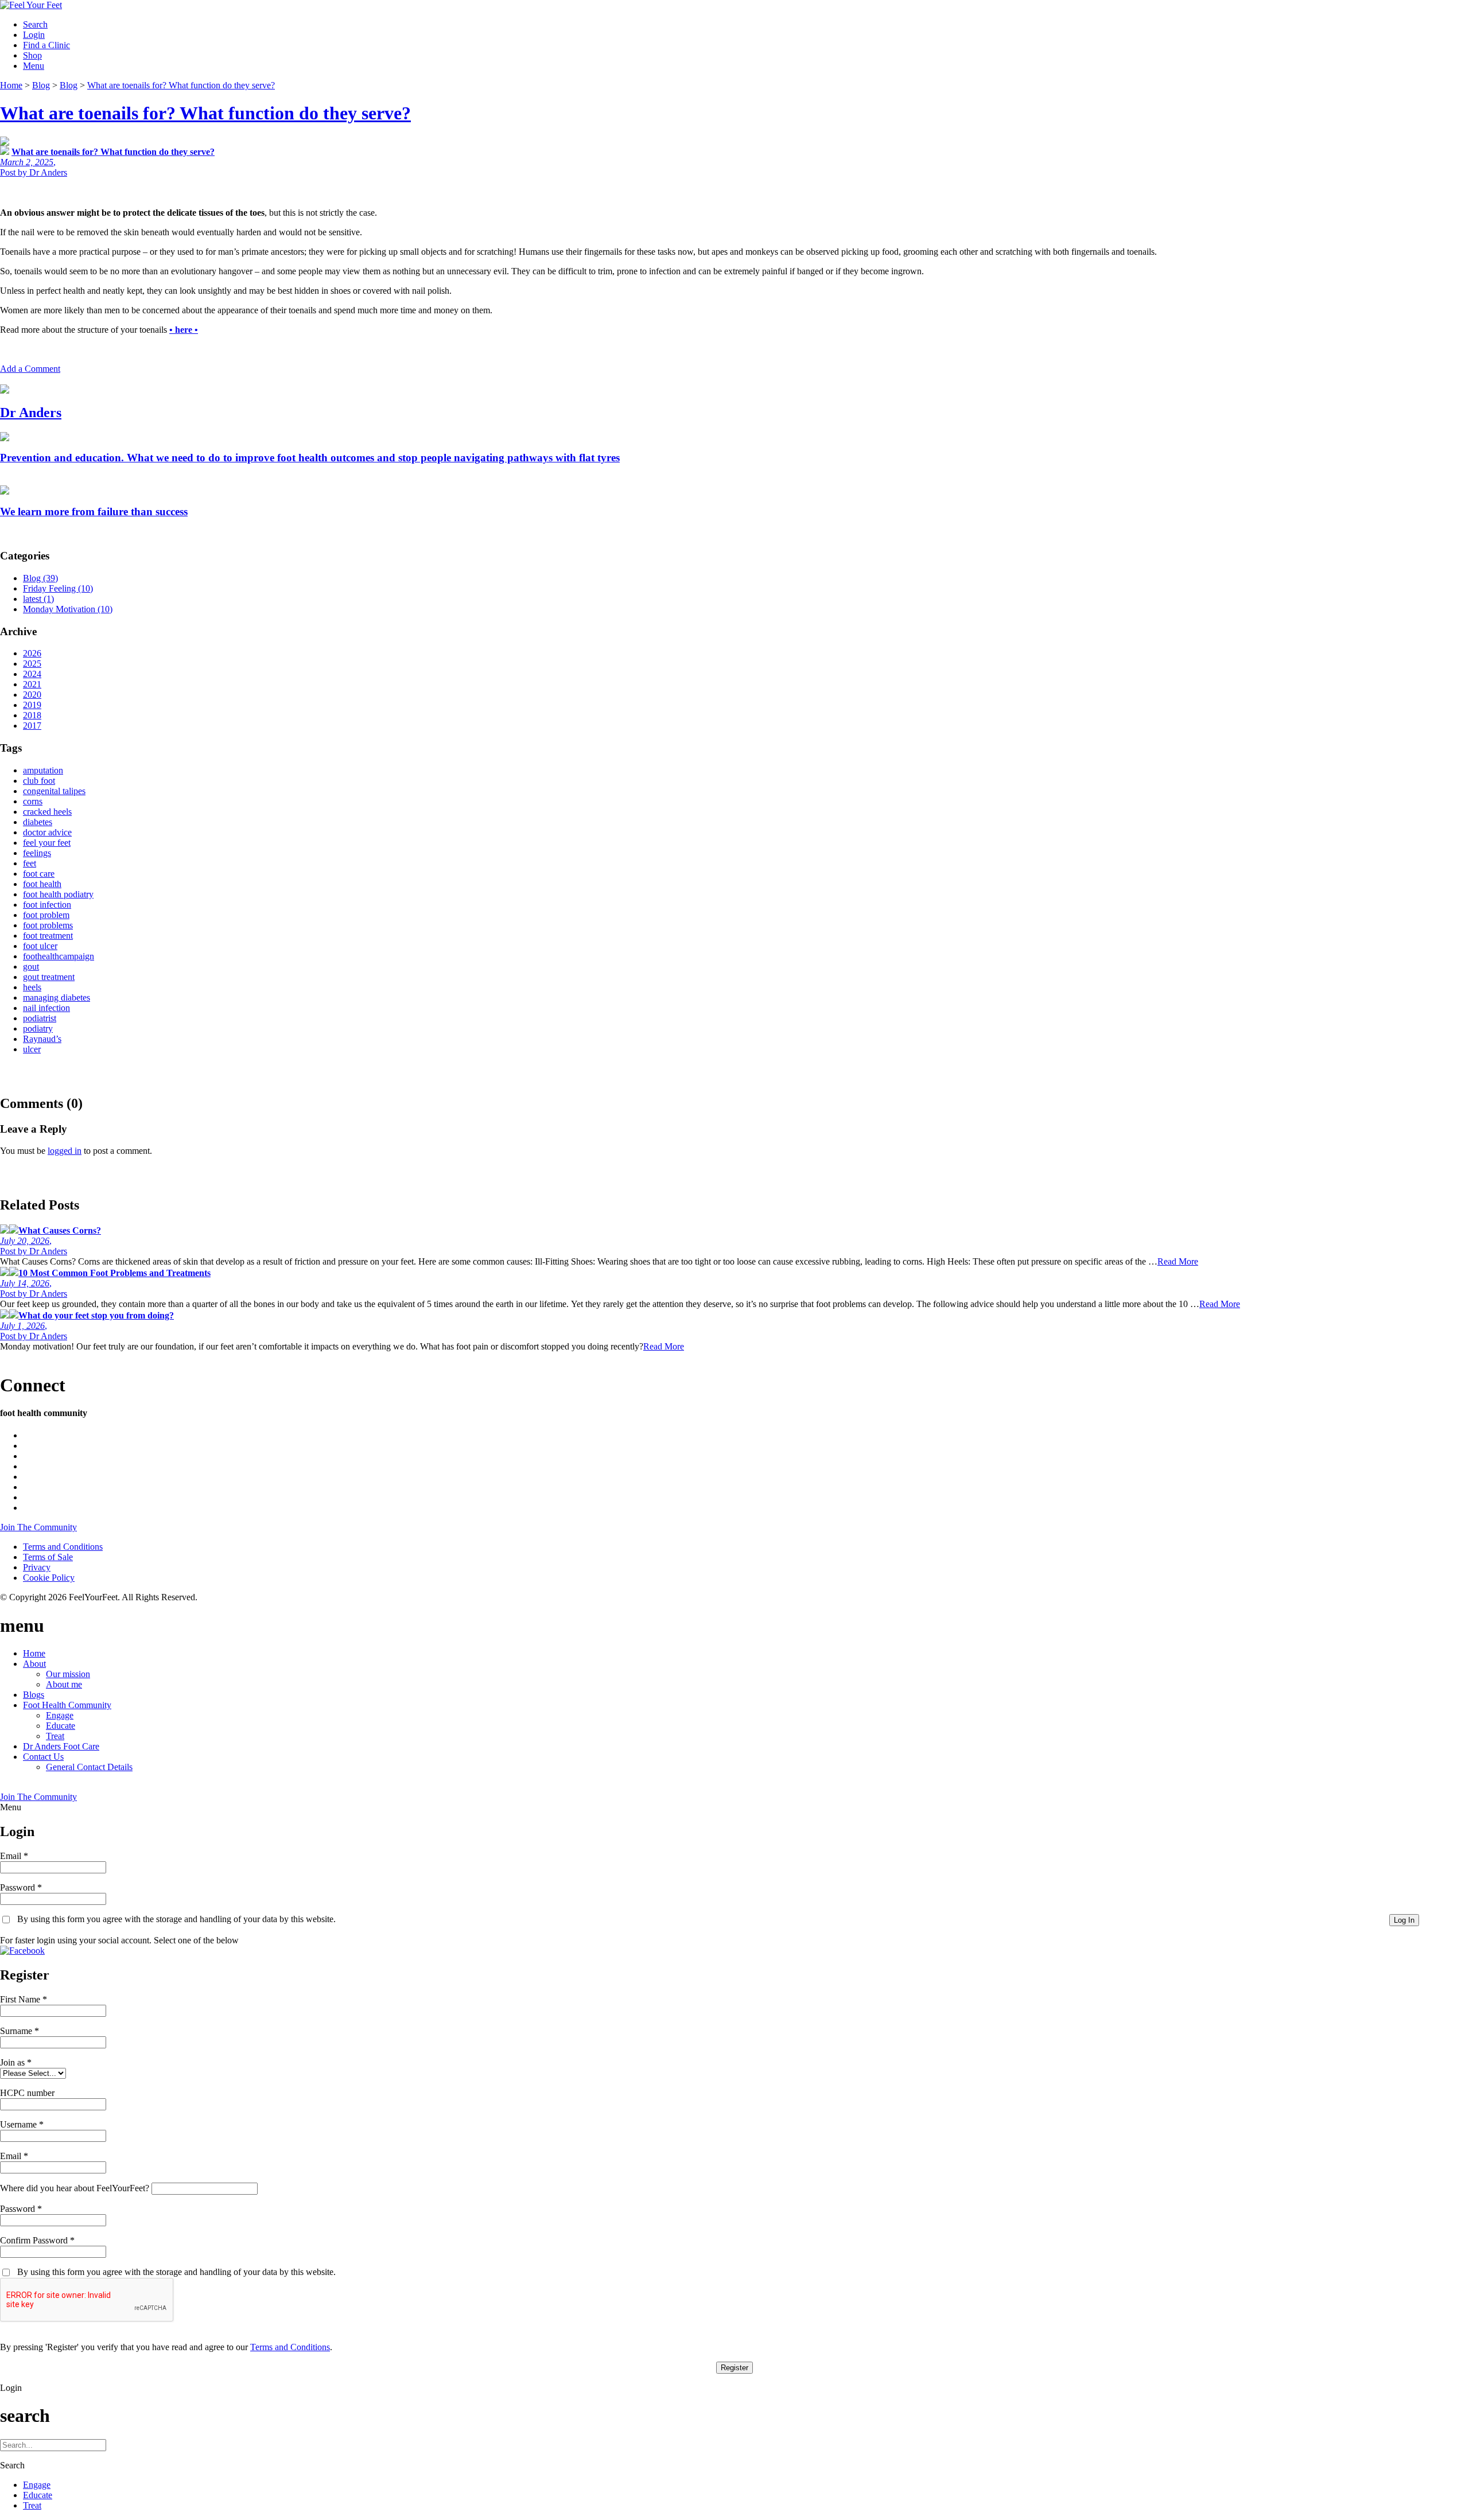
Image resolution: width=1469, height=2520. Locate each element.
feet (30, 863)
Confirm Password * (37, 2240)
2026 (32, 653)
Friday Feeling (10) (58, 588)
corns (33, 801)
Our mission (68, 1674)
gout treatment (49, 977)
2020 (32, 695)
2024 (32, 674)
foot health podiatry (58, 894)
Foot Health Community (67, 1705)
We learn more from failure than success (94, 512)
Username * (22, 2124)
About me (64, 1684)
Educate (61, 1726)
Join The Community (38, 1527)
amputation (43, 770)
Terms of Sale (48, 1557)
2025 (32, 664)
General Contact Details (89, 1767)
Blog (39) (40, 578)
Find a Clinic (46, 45)
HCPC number (27, 2093)
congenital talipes (54, 791)
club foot (39, 781)
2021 (32, 684)
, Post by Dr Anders (50, 1241)
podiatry (38, 1028)
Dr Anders (31, 413)
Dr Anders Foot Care (61, 1746)
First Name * (24, 1999)
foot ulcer (40, 946)
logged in (65, 1151)
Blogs (34, 1695)
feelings (37, 853)
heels (32, 987)
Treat (55, 1736)
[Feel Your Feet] (31, 5)
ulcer (32, 1049)
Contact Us (43, 1757)
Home (34, 1653)
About (34, 1664)
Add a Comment (30, 369)
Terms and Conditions (63, 1547)
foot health (42, 884)
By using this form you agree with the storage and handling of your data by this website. (176, 1919)
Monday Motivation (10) (68, 609)
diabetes (38, 822)
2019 (32, 705)
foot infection (47, 905)
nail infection (46, 1008)
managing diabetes (57, 997)
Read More (1178, 1261)
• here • (184, 330)
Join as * (16, 2062)
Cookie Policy (49, 1578)
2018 (32, 715)
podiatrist (40, 1018)
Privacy (37, 1567)
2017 (32, 726)
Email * (14, 1856)
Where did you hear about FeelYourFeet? (75, 2188)
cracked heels (47, 812)
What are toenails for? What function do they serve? (205, 113)
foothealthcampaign (59, 956)
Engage (60, 1715)
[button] (22, 1951)
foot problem (46, 915)
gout (31, 967)
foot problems (48, 925)
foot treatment (48, 936)
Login (34, 35)
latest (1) (38, 599)
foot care (39, 874)
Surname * (20, 2031)
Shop (32, 55)
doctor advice (47, 832)
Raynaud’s (42, 1039)
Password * (21, 1887)
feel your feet (47, 843)
